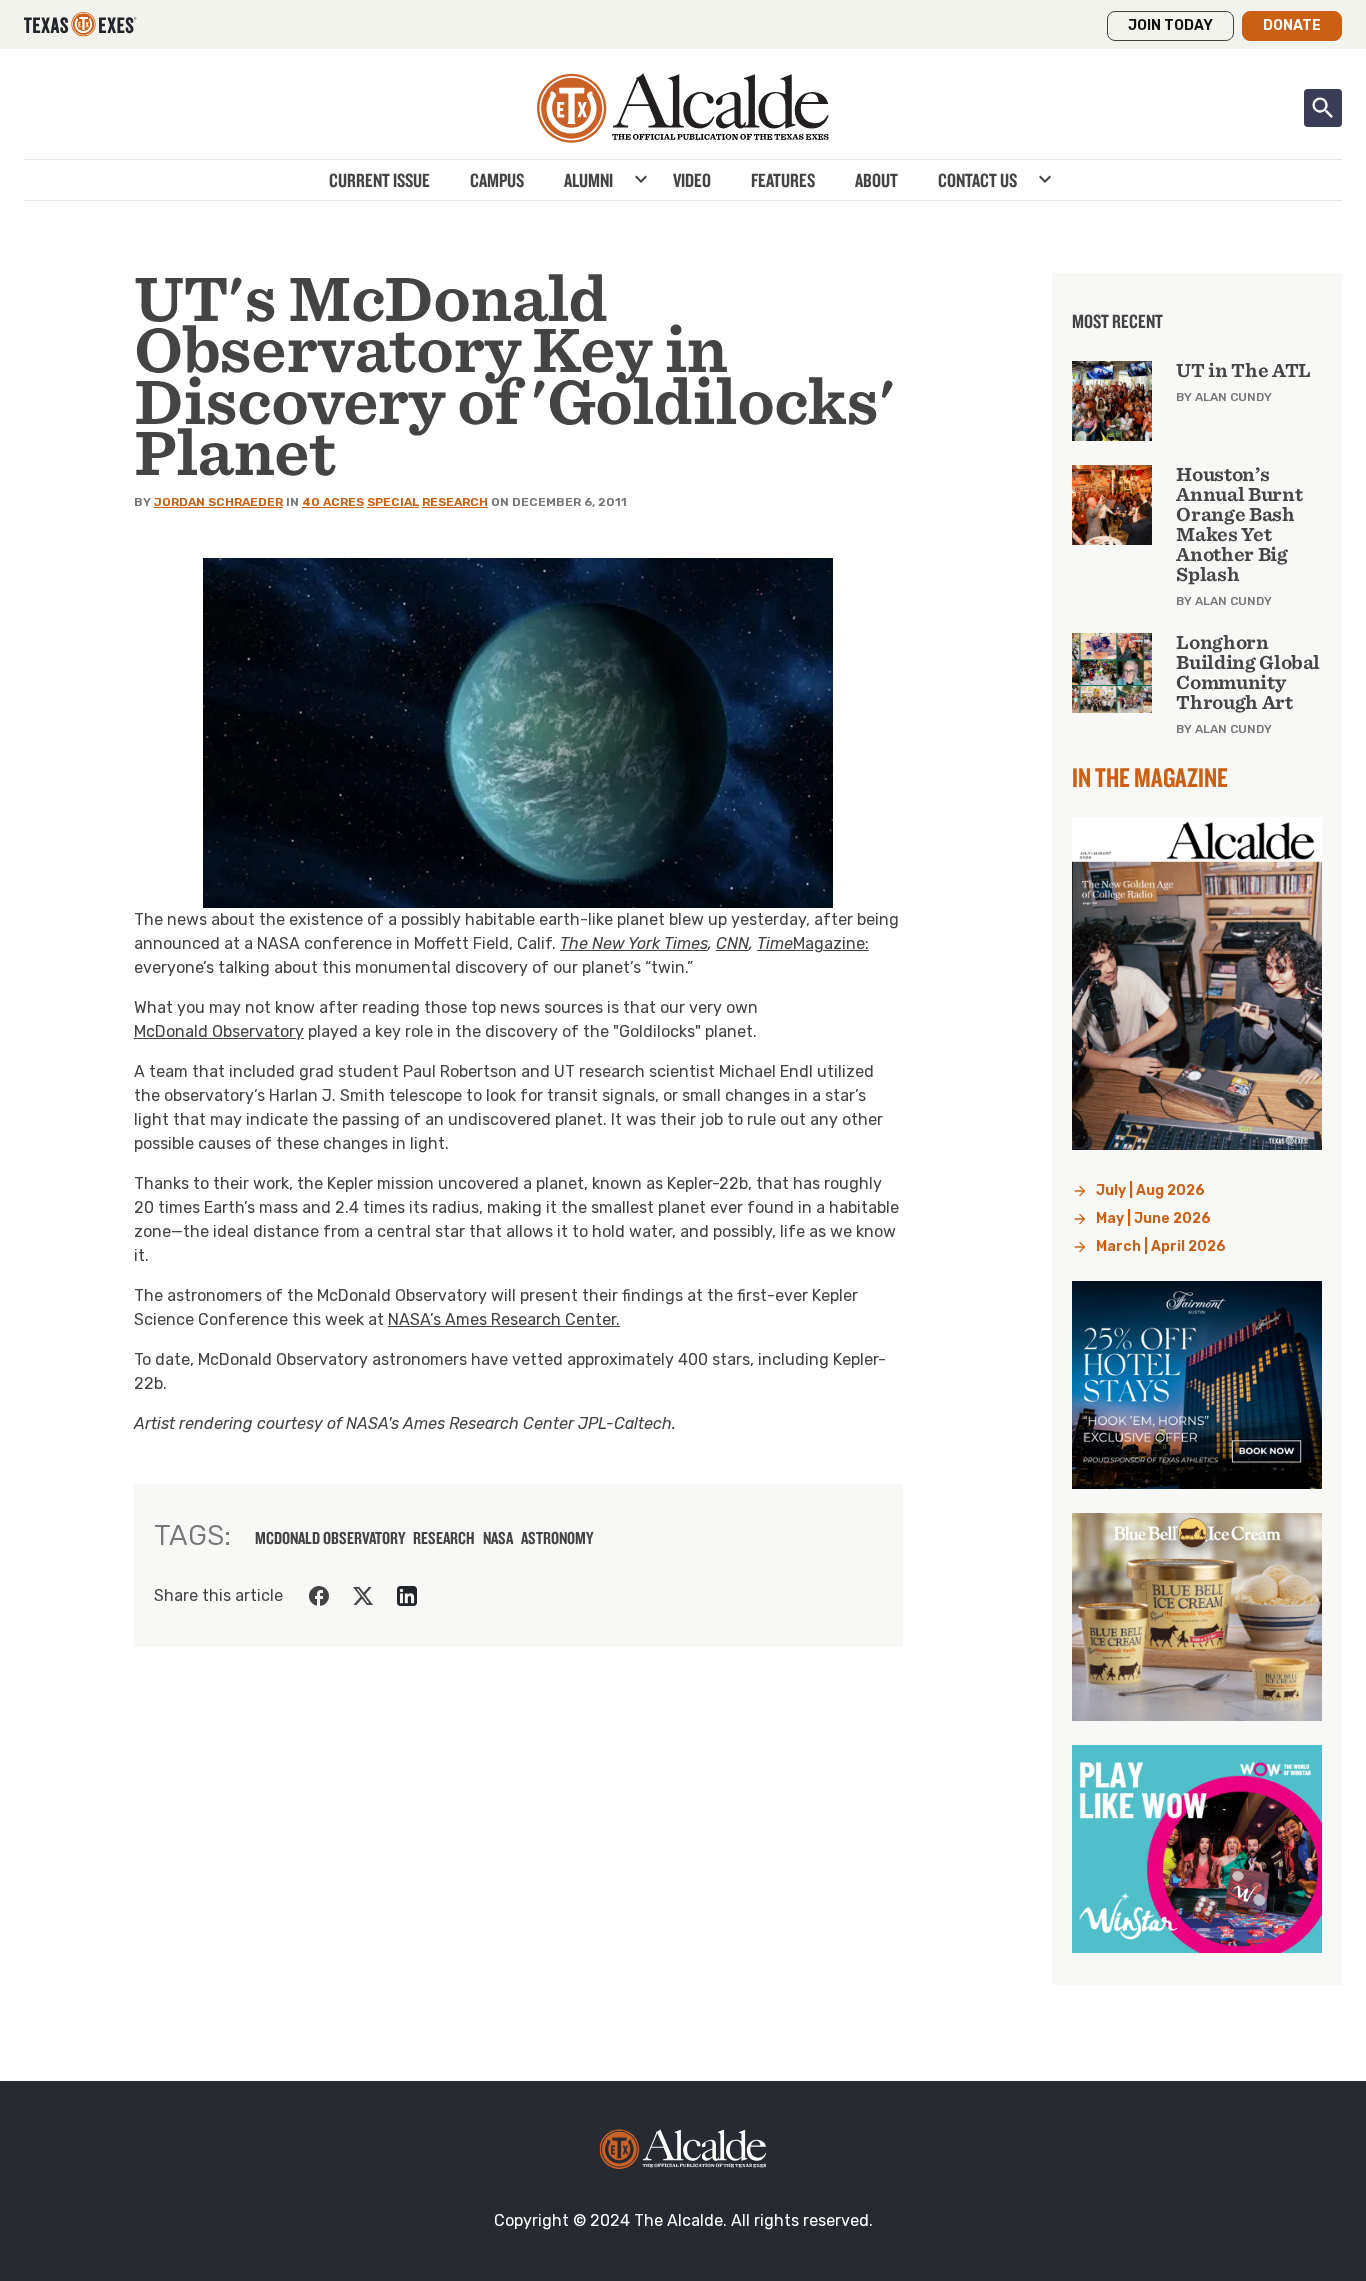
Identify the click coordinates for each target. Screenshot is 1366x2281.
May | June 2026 (1153, 1218)
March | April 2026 (1161, 1246)
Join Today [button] (1170, 25)
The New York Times (634, 943)
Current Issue (379, 180)
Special (393, 502)
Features (783, 180)
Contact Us (977, 180)
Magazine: (831, 943)
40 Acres (333, 502)
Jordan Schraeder (218, 502)
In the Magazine (1150, 777)
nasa (498, 1538)
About (876, 180)
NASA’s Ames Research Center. (504, 1319)
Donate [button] (1292, 25)
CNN (732, 943)
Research (455, 502)
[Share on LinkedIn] (407, 1596)
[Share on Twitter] (363, 1596)
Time (775, 943)
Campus (497, 180)
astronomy (557, 1538)
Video (692, 180)
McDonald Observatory (219, 1031)
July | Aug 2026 (1150, 1190)
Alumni (588, 180)
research (444, 1538)
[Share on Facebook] (319, 1596)
